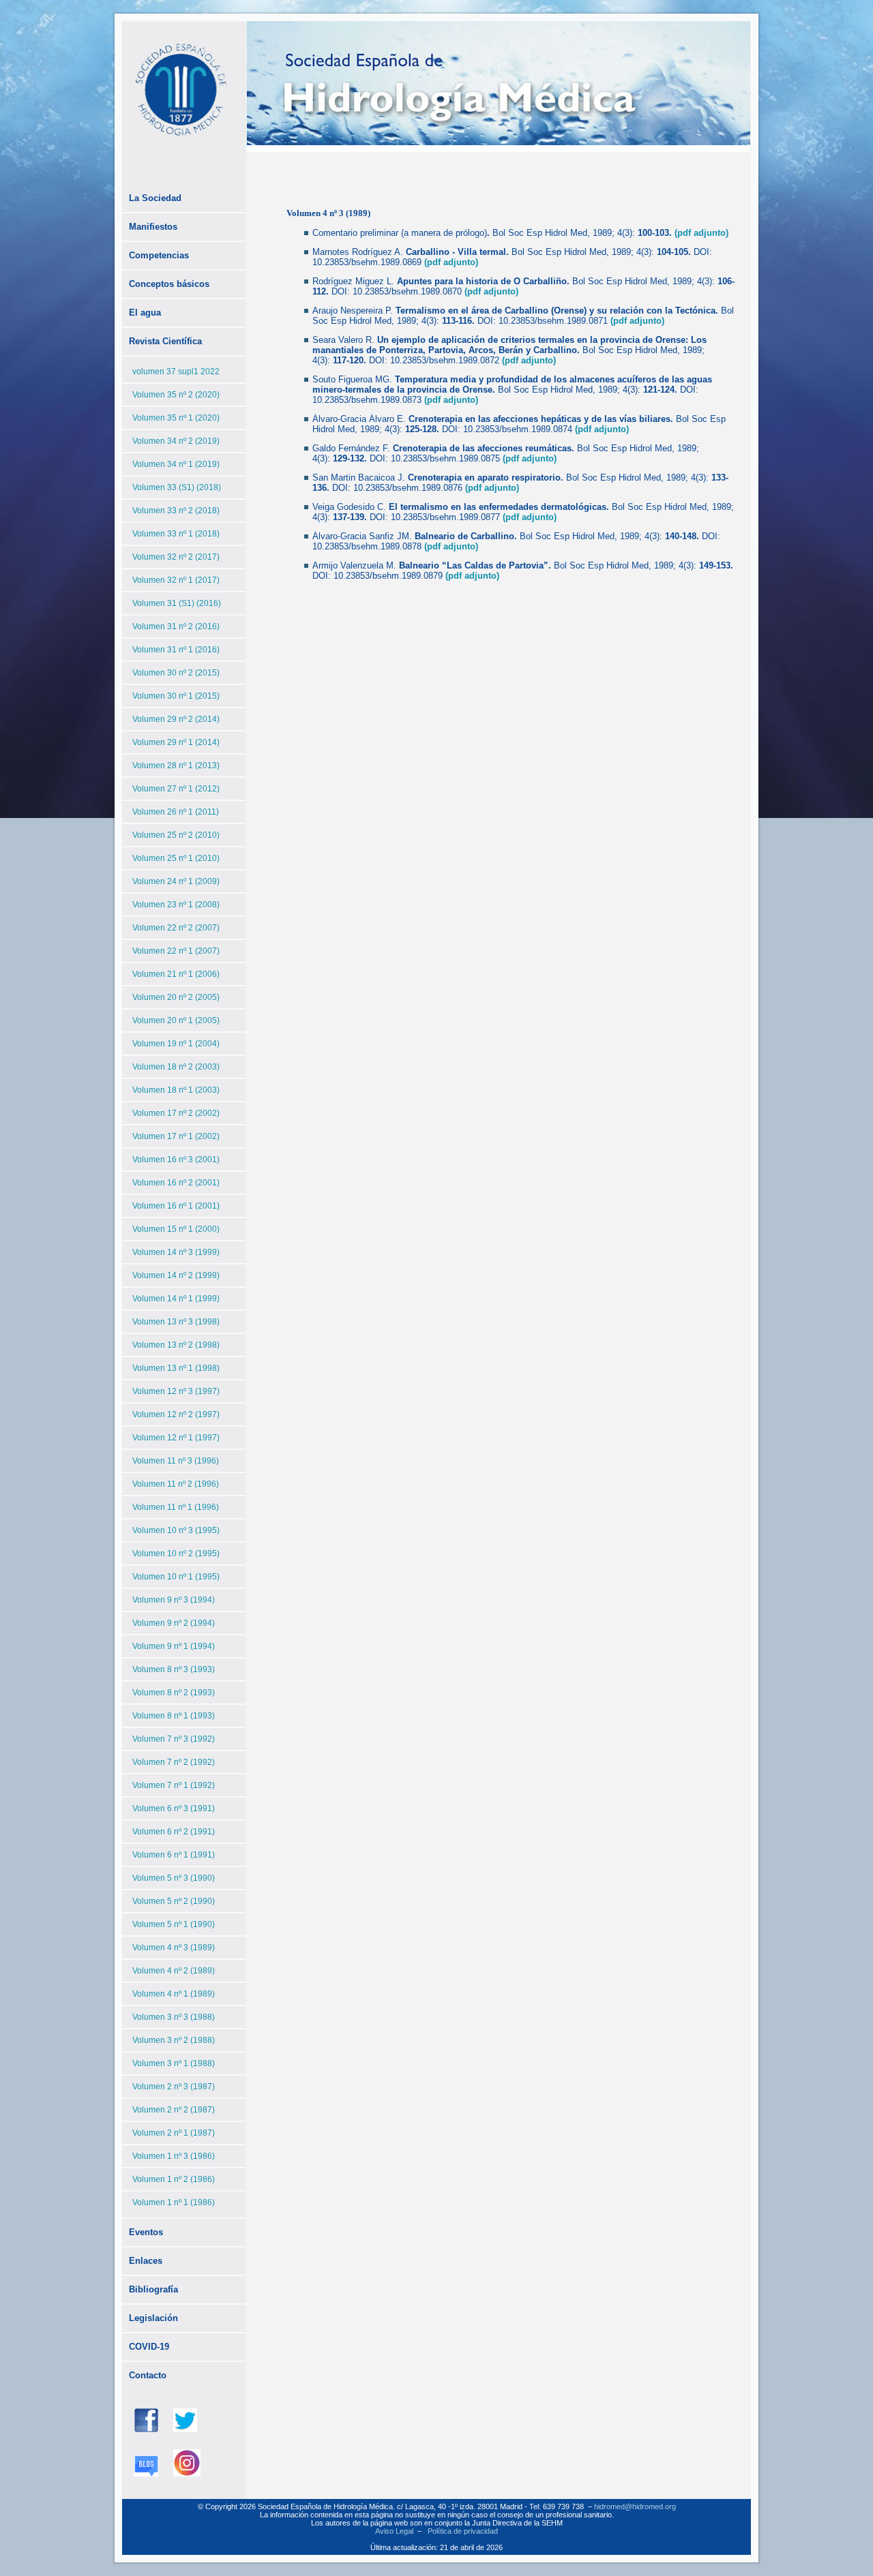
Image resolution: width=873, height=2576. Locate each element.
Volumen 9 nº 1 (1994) (174, 1646)
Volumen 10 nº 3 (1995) (176, 1530)
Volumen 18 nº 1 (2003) (176, 1090)
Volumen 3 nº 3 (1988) (174, 2017)
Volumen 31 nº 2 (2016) (176, 626)
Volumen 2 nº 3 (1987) (174, 2087)
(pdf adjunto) (701, 233)
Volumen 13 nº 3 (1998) (176, 1322)
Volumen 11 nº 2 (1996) (176, 1484)
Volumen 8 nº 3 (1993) (174, 1669)
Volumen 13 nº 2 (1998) (176, 1345)
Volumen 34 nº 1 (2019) (176, 464)
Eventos (146, 2232)
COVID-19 (149, 2347)
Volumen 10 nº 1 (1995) (176, 1577)
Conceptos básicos (169, 284)
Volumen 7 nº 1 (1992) (174, 1785)
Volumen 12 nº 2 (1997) (176, 1414)
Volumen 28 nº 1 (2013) (176, 766)
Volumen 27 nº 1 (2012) (176, 789)
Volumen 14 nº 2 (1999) (176, 1275)
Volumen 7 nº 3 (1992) (174, 1739)
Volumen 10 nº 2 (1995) (176, 1554)
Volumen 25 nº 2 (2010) (176, 835)
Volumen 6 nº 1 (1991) (174, 1855)
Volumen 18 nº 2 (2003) (176, 1067)
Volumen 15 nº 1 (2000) (176, 1229)
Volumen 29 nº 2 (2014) (176, 719)
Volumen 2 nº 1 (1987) (174, 2133)
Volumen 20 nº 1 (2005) (176, 1020)
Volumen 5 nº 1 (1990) (174, 1924)
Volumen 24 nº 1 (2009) (176, 881)
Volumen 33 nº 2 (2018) (176, 511)
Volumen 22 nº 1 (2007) (176, 951)
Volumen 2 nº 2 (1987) (174, 2110)
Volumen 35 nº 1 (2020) (176, 418)
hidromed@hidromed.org (635, 2506)
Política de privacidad (463, 2531)
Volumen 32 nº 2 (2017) (176, 557)
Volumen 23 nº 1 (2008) (176, 905)
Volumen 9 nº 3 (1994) (174, 1600)
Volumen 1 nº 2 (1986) (174, 2179)
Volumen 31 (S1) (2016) (177, 603)
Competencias (159, 255)
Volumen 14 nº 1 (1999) (176, 1299)
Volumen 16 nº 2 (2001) (176, 1183)
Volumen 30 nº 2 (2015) (176, 673)
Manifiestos (153, 227)
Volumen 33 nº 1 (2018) (176, 534)
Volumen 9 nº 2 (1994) (174, 1623)
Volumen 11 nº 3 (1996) (176, 1461)
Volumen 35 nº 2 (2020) (176, 395)
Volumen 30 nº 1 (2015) (176, 696)
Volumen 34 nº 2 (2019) (176, 441)
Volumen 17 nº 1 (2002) (176, 1136)
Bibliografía (153, 2289)
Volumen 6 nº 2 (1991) (174, 1832)
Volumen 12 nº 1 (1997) (176, 1438)
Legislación (153, 2318)
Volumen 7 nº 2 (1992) (174, 1762)
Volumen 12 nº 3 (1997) (176, 1391)
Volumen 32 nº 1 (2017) (176, 580)
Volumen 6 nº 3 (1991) (174, 1808)
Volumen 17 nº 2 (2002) (176, 1113)
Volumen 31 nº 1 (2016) (176, 650)
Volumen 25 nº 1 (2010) (176, 858)
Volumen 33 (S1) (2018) (177, 487)
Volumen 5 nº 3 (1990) (174, 1878)
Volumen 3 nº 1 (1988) (174, 2063)
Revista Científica (165, 341)
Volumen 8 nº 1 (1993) (174, 1716)
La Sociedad (155, 198)
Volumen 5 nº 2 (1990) (174, 1901)
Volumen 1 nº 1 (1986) (174, 2202)
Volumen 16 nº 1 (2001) (176, 1206)
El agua (145, 313)
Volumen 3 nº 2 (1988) (174, 2040)
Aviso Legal (394, 2531)
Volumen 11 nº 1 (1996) (176, 1507)
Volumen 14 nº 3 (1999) (176, 1252)
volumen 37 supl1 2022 (176, 372)
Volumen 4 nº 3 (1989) (174, 1948)
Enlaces (146, 2261)
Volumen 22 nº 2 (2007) (176, 928)
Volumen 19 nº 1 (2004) (176, 1044)
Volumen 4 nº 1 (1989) (174, 1994)
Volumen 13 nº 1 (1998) (176, 1368)
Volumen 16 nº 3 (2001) (176, 1160)
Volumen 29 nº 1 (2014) (176, 742)
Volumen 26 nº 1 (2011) (176, 812)
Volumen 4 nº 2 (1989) (174, 1971)
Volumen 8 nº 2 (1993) (174, 1693)
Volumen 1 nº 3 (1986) (174, 2156)
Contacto (148, 2375)
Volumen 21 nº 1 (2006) (176, 974)
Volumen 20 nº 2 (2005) (176, 997)
